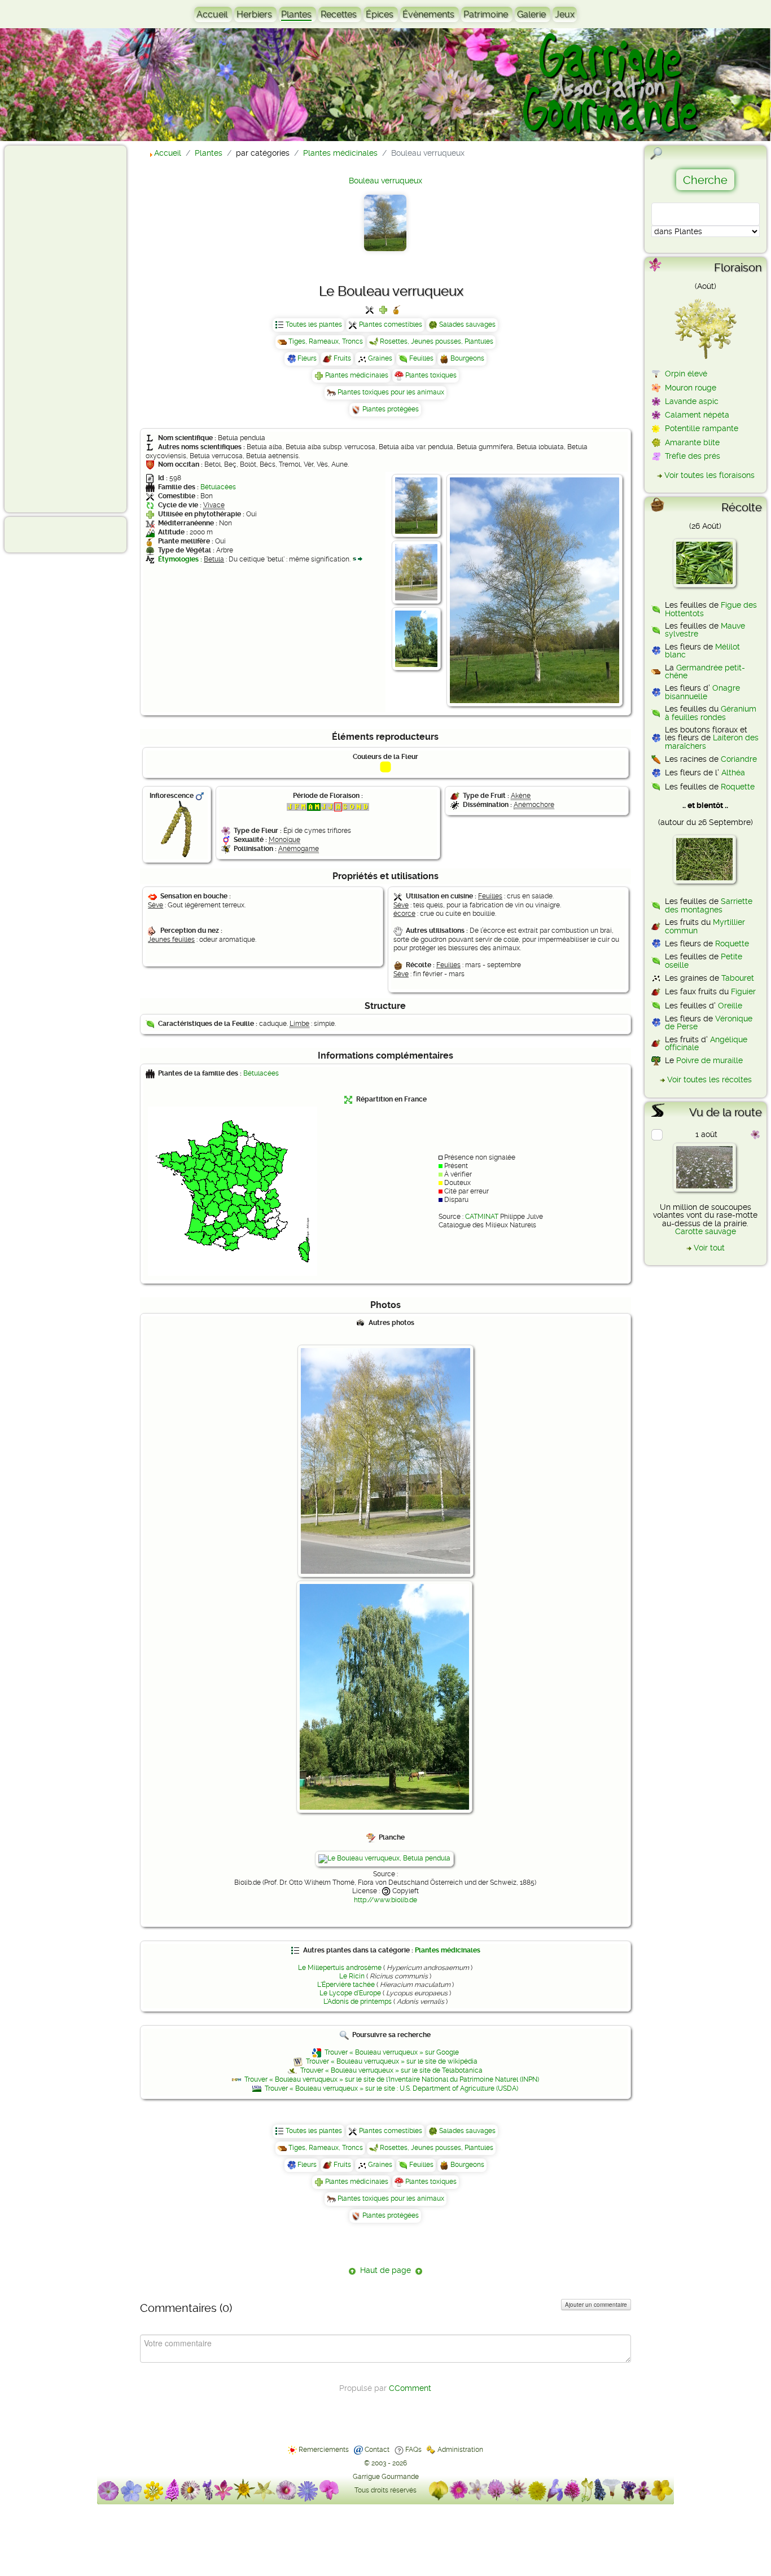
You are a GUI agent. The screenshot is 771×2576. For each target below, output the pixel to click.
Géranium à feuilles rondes (711, 713)
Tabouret (738, 978)
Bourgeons (467, 358)
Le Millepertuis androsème (340, 1968)
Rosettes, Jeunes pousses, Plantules (437, 341)
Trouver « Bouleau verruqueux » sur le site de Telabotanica (391, 2070)
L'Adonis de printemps (358, 2002)
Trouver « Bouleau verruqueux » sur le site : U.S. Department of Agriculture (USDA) (391, 2088)
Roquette (738, 787)
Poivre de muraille (709, 1060)
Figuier (743, 991)
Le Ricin (352, 1976)
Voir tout (709, 1248)
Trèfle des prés (693, 456)
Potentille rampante (702, 428)
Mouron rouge (691, 388)
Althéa (733, 773)
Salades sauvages (467, 324)
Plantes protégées (391, 409)
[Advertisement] (54, 328)
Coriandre (739, 759)
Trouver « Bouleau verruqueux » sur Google (392, 2052)
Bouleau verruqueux (385, 181)
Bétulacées (218, 487)
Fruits (342, 358)
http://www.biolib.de (385, 1900)
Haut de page (385, 2270)
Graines (380, 358)
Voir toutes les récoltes (709, 1079)
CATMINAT (482, 1217)
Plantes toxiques (431, 375)
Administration (460, 2450)
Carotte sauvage (706, 1231)
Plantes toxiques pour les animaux (391, 392)
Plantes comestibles (391, 324)
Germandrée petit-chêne (705, 672)
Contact (377, 2450)
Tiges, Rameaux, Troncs (326, 341)
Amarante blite (692, 442)
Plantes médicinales (357, 375)
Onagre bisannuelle (702, 692)
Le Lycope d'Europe (350, 1993)
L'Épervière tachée (346, 1985)
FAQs (413, 2450)
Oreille (730, 1006)
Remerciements (324, 2450)
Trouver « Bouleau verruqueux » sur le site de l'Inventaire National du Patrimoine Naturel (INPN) (392, 2079)
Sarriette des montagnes (709, 905)
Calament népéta (697, 415)
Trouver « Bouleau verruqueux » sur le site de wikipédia (392, 2061)
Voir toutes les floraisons (709, 475)
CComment (410, 2388)
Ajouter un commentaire (596, 2305)
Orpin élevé (686, 374)
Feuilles (421, 358)
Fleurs (307, 358)
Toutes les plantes (314, 324)
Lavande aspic (692, 401)
